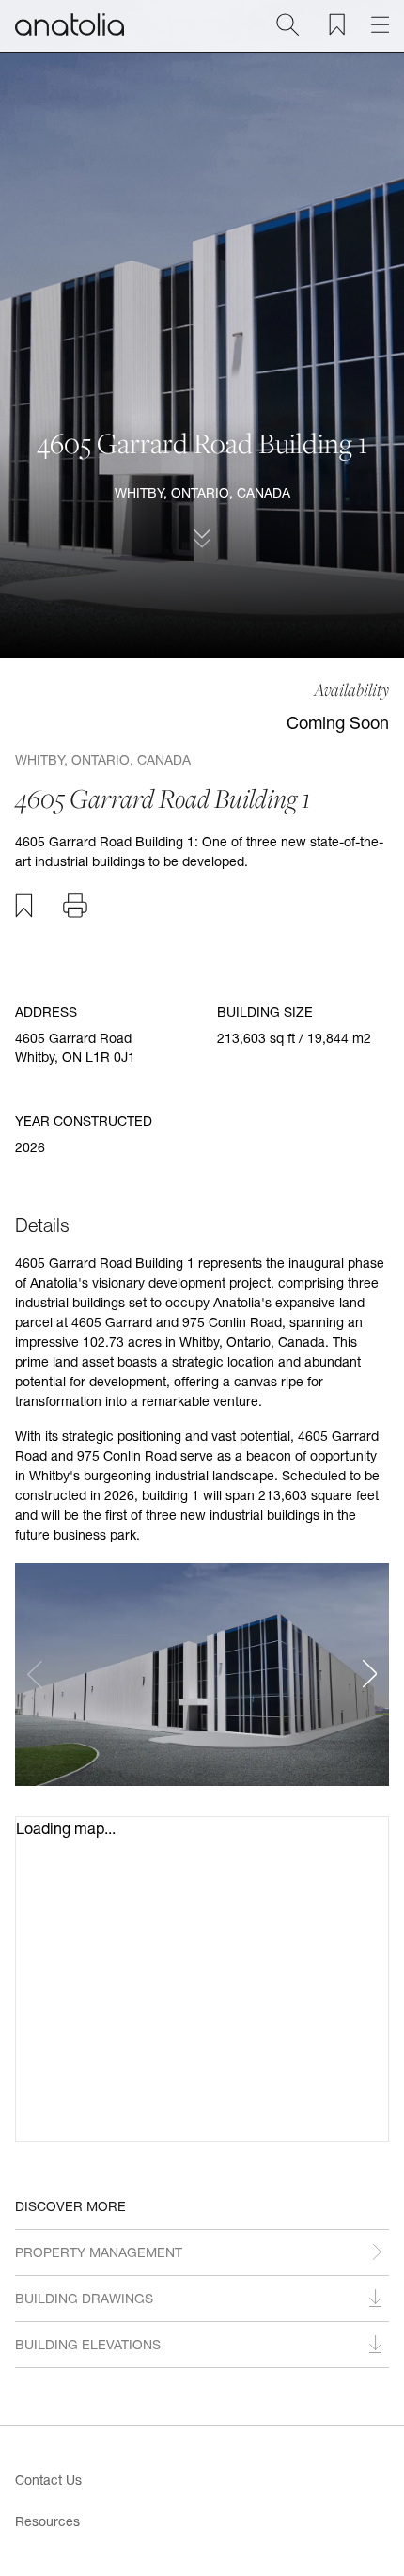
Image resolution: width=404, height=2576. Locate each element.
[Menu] (380, 24)
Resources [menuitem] (47, 2521)
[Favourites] (337, 24)
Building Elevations (88, 2344)
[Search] (287, 24)
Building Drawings (84, 2298)
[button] (370, 1674)
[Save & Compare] (24, 906)
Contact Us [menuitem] (48, 2480)
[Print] (75, 906)
